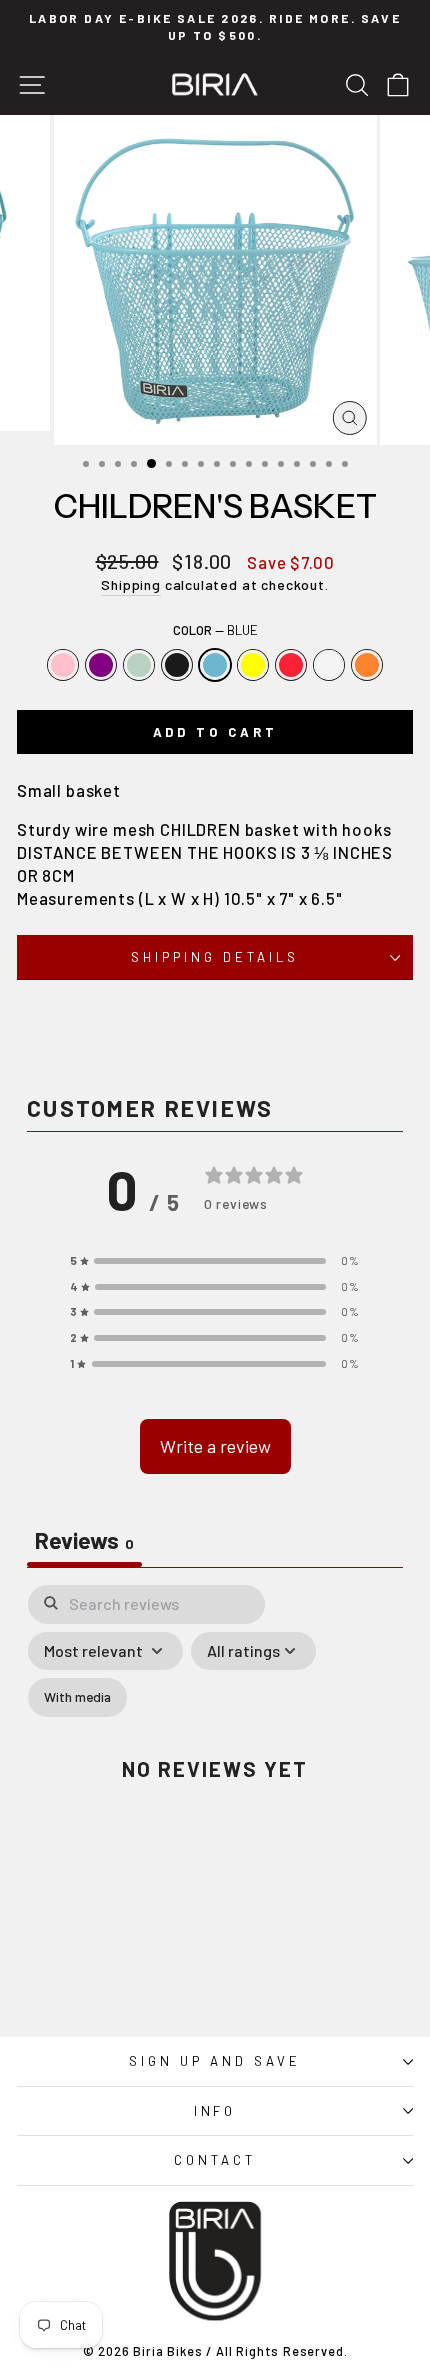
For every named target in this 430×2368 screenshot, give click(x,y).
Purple (101, 665)
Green (139, 665)
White (329, 665)
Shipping (131, 584)
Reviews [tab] (84, 1540)
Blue (215, 665)
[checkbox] (77, 1697)
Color (215, 630)
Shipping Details (215, 957)
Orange (367, 665)
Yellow (253, 665)
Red (291, 665)
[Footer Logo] (215, 2261)
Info (215, 2111)
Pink (63, 665)
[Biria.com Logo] (215, 84)
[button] (215, 1261)
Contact (215, 2160)
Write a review (215, 1446)
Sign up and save (215, 2061)
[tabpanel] (215, 1785)
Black (177, 665)
